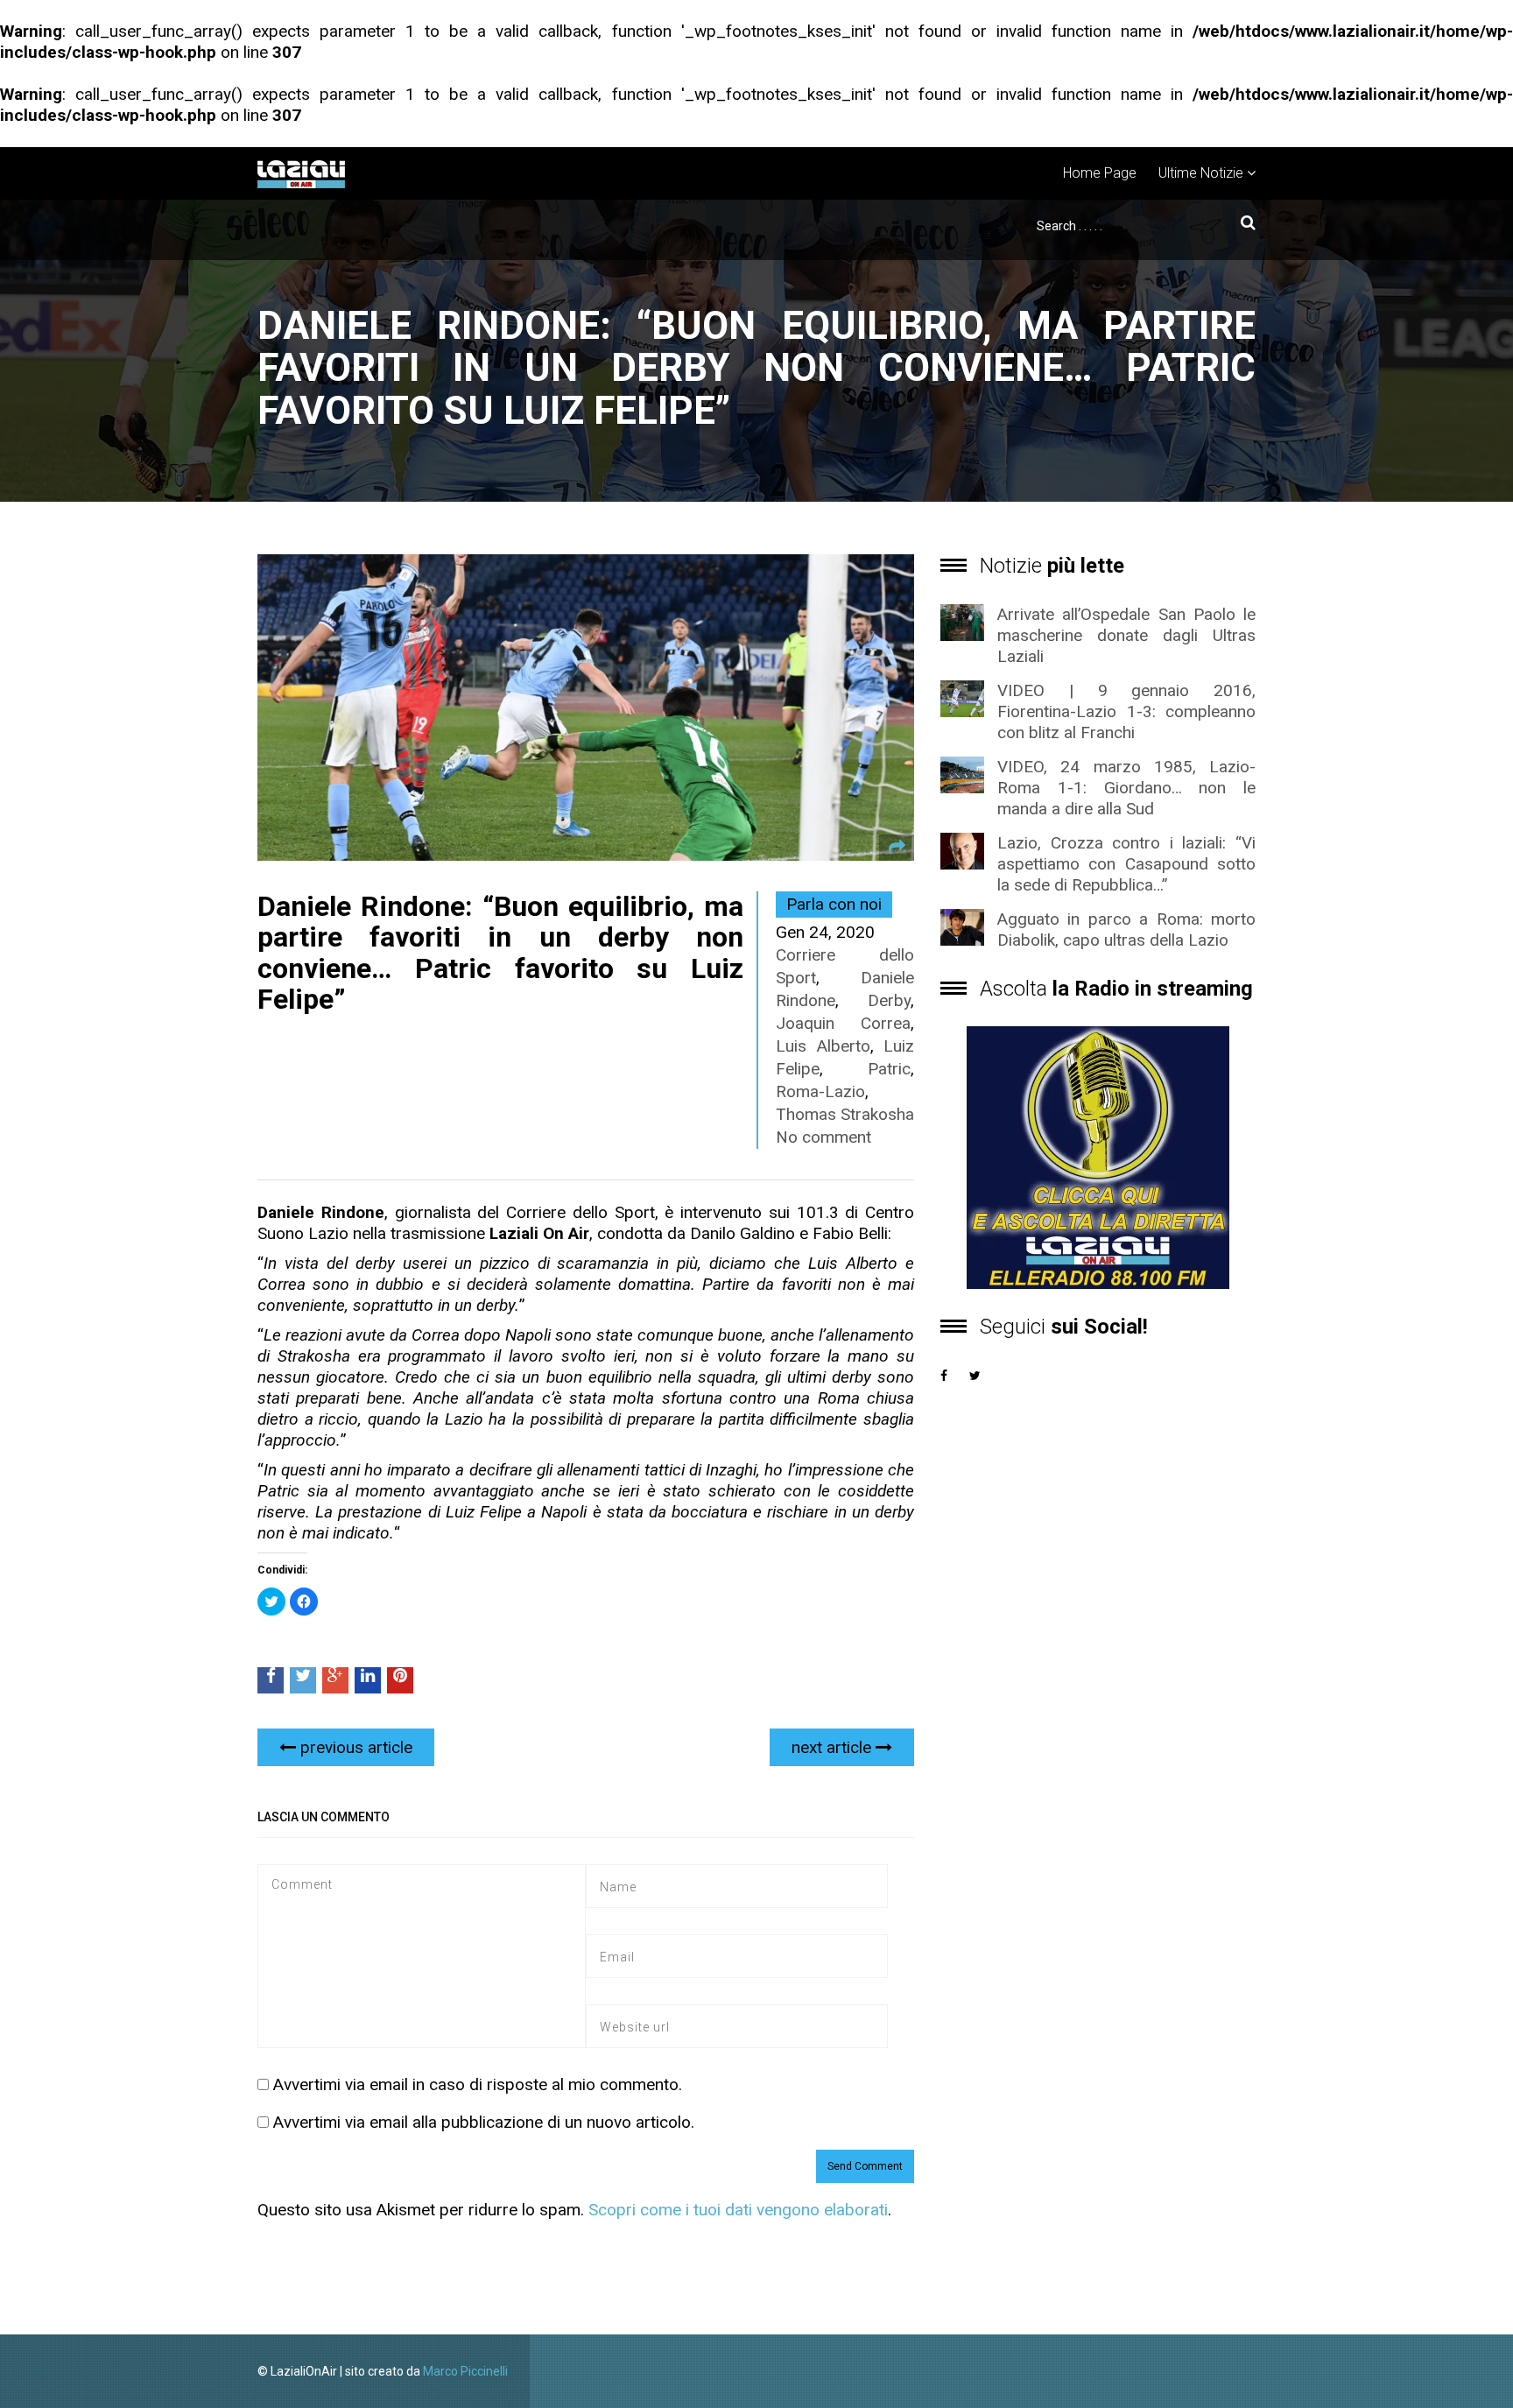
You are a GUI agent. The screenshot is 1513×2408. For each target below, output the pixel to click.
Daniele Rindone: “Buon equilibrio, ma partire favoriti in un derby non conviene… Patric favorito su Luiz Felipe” (500, 953)
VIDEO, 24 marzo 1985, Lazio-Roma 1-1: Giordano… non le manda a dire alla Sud (1126, 788)
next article (834, 1747)
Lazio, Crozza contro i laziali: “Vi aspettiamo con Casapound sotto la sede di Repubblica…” (1126, 864)
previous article (354, 1747)
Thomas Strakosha (845, 1114)
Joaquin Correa (843, 1023)
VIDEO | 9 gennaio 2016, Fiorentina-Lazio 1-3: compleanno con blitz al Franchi (1126, 711)
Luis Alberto (823, 1046)
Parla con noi (834, 904)
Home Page (1100, 173)
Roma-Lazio (820, 1091)
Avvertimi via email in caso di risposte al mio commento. (478, 2084)
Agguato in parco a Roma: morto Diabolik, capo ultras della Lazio (1126, 929)
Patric (889, 1069)
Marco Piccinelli (465, 2371)
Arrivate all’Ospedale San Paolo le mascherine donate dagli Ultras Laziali (1126, 635)
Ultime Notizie (1201, 173)
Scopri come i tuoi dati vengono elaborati (738, 2210)
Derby (889, 1000)
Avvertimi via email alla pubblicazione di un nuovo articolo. (484, 2122)
